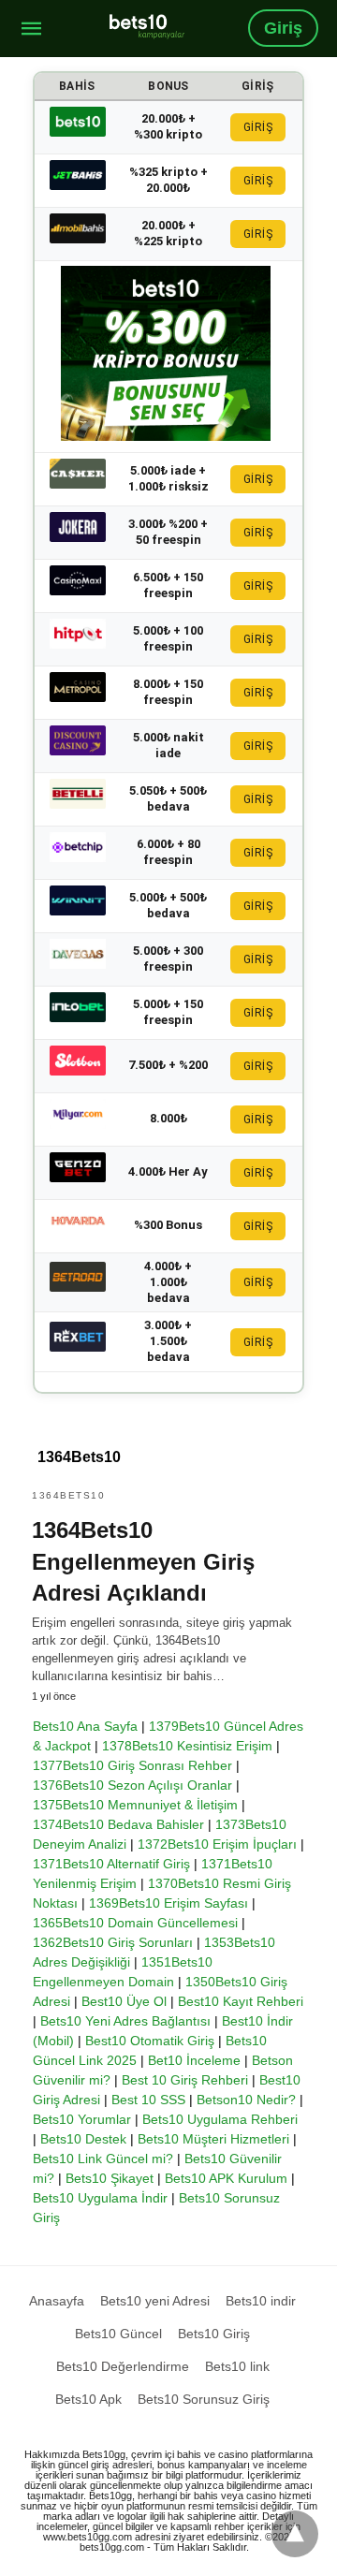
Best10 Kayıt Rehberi (241, 2001)
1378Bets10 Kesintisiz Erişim (187, 1746)
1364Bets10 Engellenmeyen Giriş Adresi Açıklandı (143, 1561)
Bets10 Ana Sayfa (85, 1726)
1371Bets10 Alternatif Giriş (111, 1864)
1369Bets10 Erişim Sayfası (168, 1903)
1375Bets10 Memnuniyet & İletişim (135, 1805)
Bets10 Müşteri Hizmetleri (213, 2139)
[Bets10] (147, 26)
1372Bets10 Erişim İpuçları (217, 1844)
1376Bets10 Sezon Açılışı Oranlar (132, 1785)
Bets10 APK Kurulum (226, 2178)
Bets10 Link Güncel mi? (103, 2159)
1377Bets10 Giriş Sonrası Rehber (132, 1765)
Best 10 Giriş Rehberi (185, 2080)
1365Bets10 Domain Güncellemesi (135, 1923)
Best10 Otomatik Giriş (150, 2041)
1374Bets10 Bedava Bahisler (118, 1824)
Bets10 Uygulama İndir (100, 2198)
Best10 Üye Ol (124, 2001)
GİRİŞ (258, 127)
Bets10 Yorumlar (82, 2119)
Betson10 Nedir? (246, 2100)
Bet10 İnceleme (194, 2060)
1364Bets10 (68, 1495)
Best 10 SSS (148, 2100)
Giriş (283, 28)
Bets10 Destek (83, 2139)
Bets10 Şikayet (110, 2178)
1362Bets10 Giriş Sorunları (113, 1942)
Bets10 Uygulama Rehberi (220, 2119)
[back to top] (295, 2534)
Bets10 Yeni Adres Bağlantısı (125, 2021)
